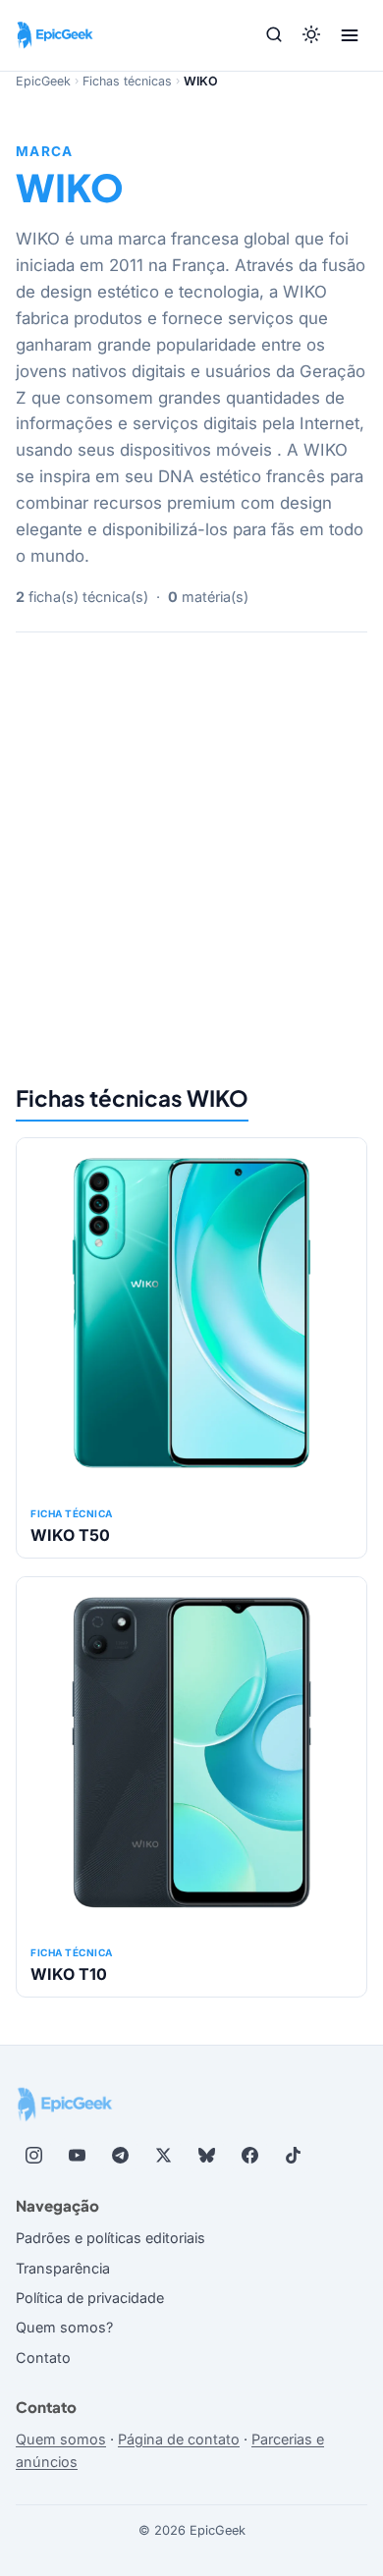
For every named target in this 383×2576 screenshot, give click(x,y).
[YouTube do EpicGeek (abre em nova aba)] (77, 2156)
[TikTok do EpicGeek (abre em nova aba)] (293, 2156)
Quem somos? (64, 2327)
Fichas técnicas (127, 81)
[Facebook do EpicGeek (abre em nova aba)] (249, 2156)
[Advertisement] (191, 855)
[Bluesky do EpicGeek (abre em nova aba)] (206, 2156)
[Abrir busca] (274, 36)
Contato (43, 2357)
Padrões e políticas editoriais (110, 2238)
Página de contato (179, 2439)
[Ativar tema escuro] (311, 36)
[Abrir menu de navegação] (350, 35)
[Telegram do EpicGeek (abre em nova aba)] (120, 2156)
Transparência (63, 2268)
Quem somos (61, 2439)
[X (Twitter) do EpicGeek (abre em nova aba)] (163, 2156)
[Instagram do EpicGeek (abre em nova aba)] (33, 2156)
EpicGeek (43, 81)
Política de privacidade (90, 2298)
